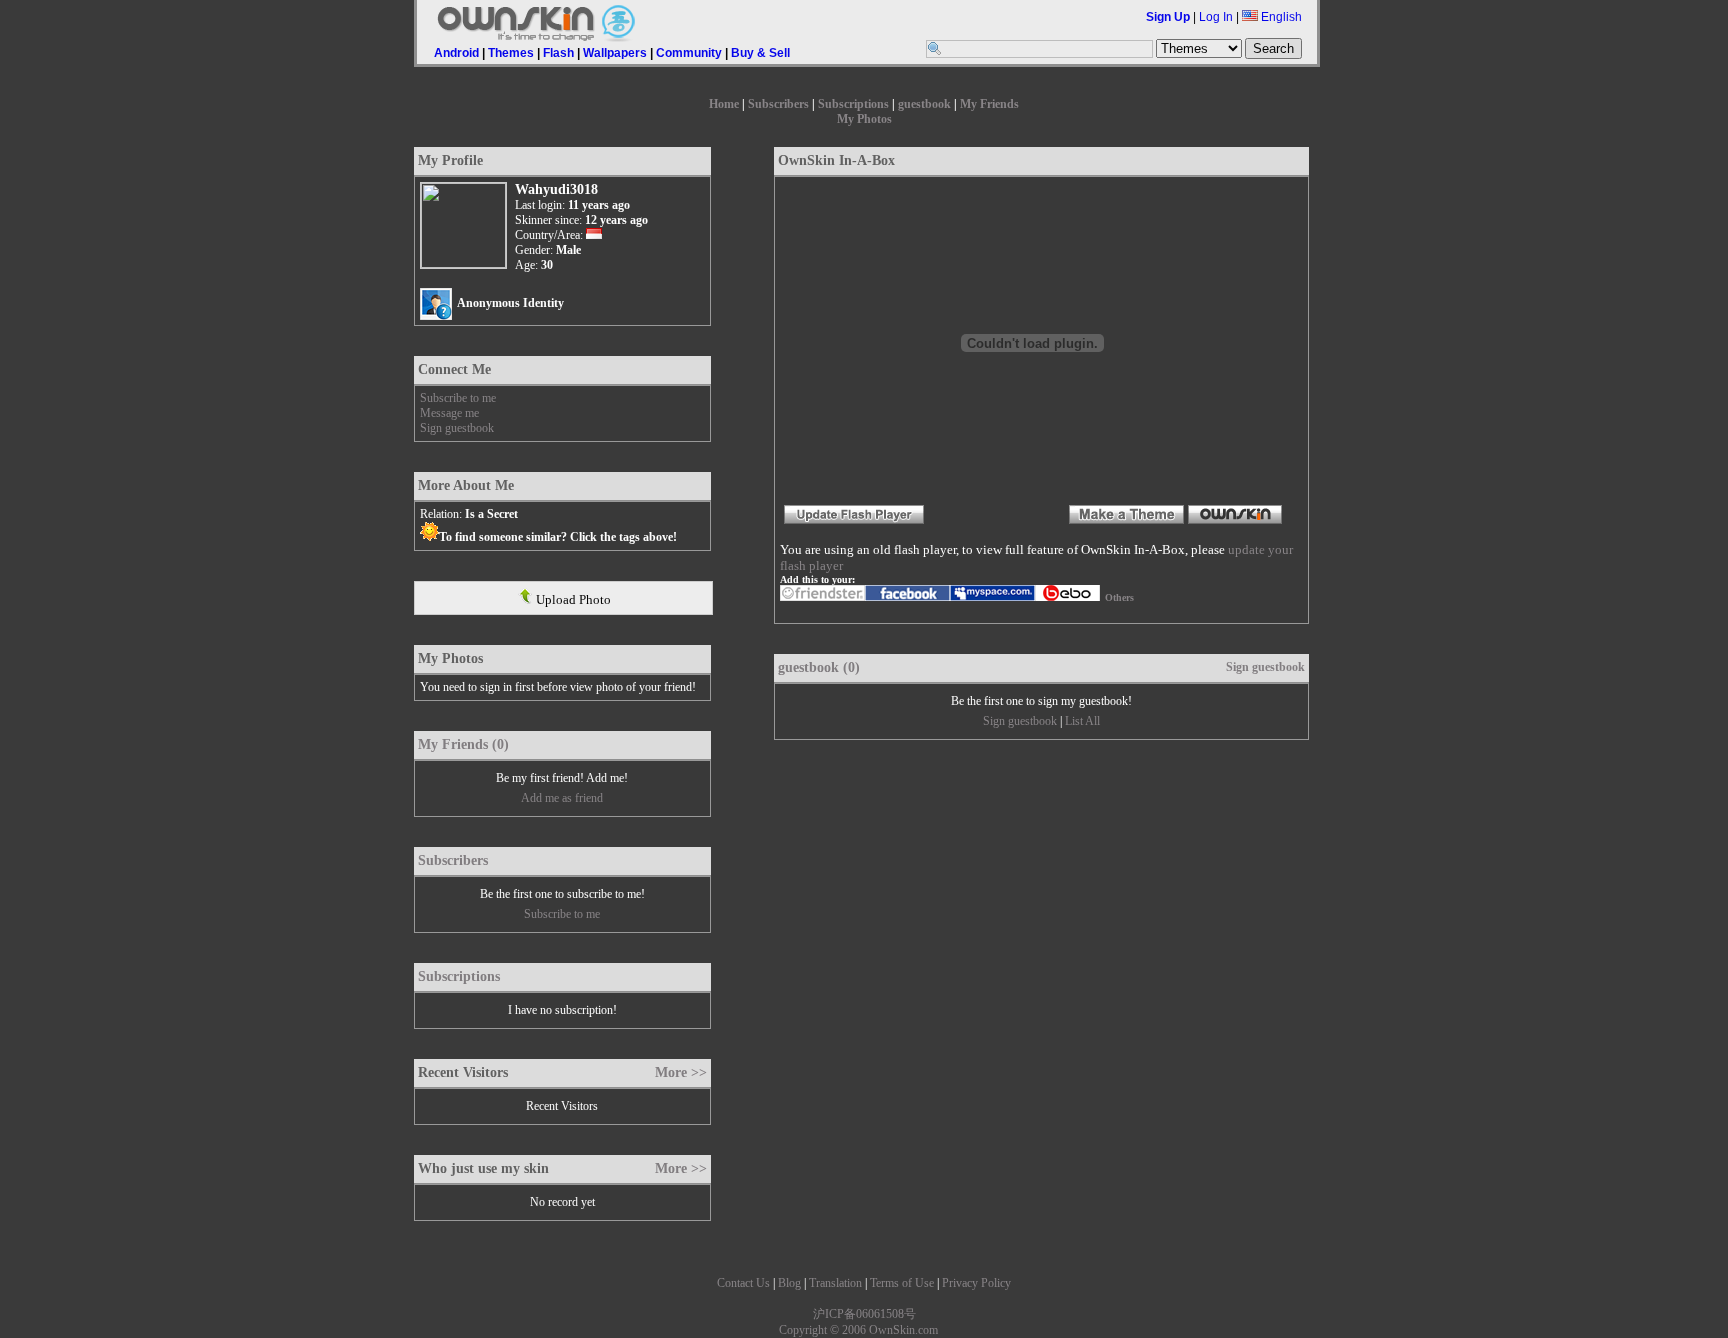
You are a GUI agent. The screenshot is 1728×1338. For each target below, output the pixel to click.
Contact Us (743, 1283)
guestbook (924, 104)
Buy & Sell (760, 53)
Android (456, 53)
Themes (511, 53)
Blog (789, 1283)
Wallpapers (615, 53)
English (1280, 17)
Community (689, 53)
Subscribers (778, 104)
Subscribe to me (458, 398)
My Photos (864, 119)
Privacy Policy (976, 1283)
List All (1082, 721)
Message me (449, 413)
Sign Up (1168, 17)
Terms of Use (902, 1283)
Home (724, 104)
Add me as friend (562, 798)
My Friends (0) (463, 744)
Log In (1216, 17)
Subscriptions (853, 104)
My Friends (989, 104)
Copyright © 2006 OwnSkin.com (858, 1330)
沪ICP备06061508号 (864, 1314)
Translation (835, 1283)
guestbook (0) (819, 667)
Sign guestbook (457, 428)
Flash (558, 53)
